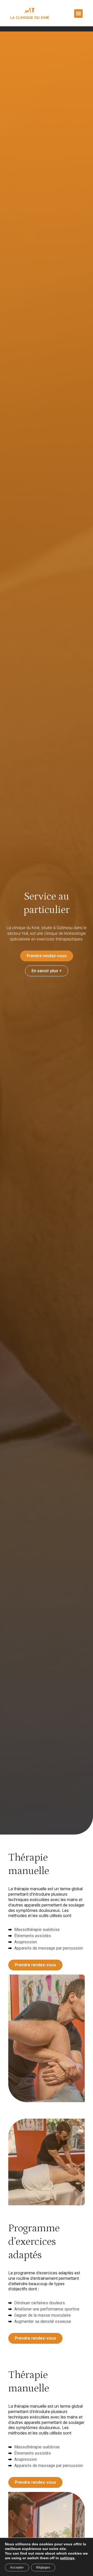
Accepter (17, 2567)
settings (67, 2558)
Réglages (43, 2567)
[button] (78, 14)
